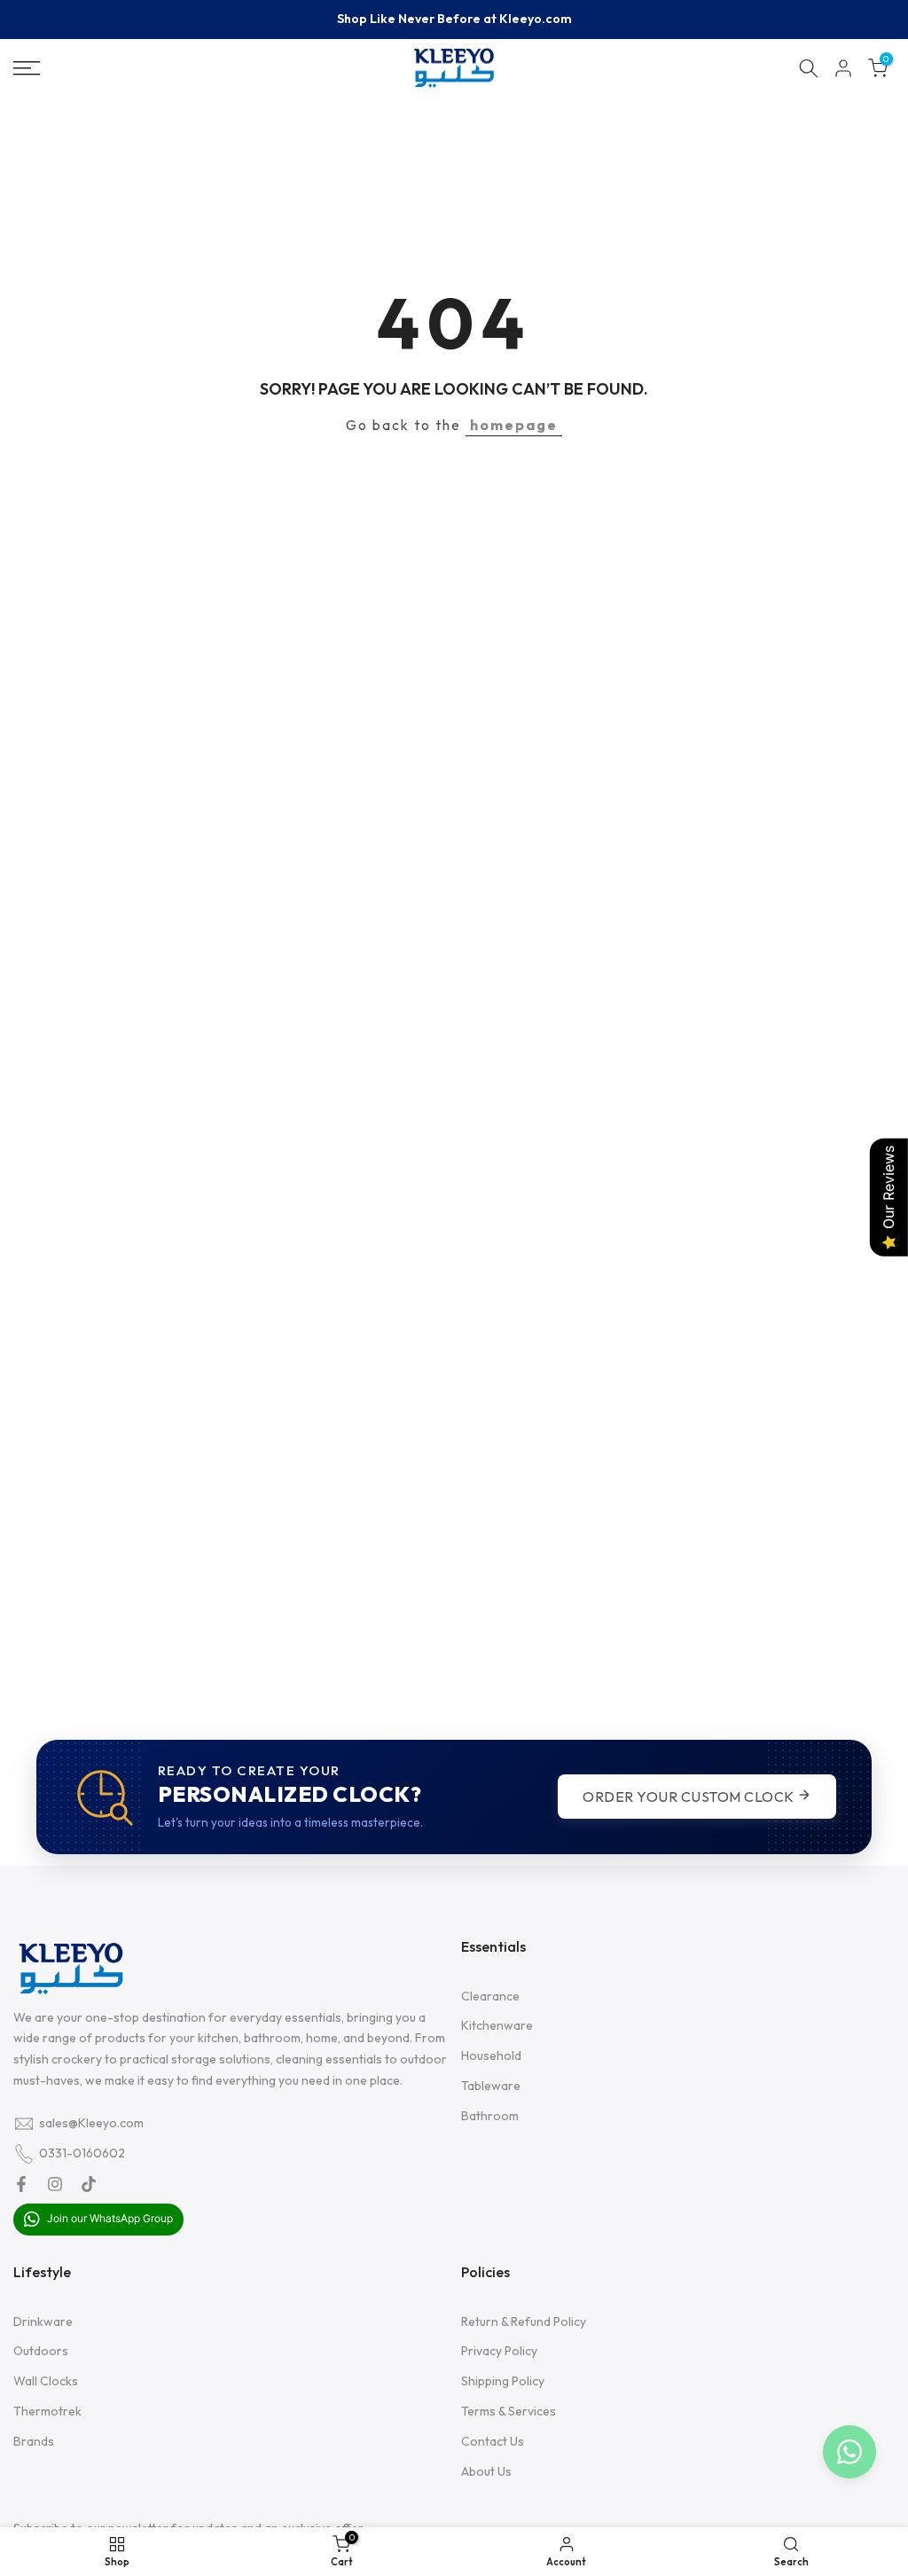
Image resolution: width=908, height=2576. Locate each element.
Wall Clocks (46, 2381)
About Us (486, 2471)
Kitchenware (497, 2025)
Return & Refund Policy (524, 2322)
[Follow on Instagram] (55, 2184)
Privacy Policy (499, 2351)
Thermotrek (47, 2411)
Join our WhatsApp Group (109, 2218)
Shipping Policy (503, 2381)
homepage (514, 425)
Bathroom (490, 2116)
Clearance (490, 1996)
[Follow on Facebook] (21, 2184)
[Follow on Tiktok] (89, 2184)
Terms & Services (509, 2411)
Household (491, 2055)
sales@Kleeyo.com (91, 2123)
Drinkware (43, 2322)
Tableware (491, 2086)
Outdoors (41, 2351)
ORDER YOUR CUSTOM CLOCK (690, 1797)
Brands (34, 2441)
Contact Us (493, 2441)
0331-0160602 (82, 2153)
